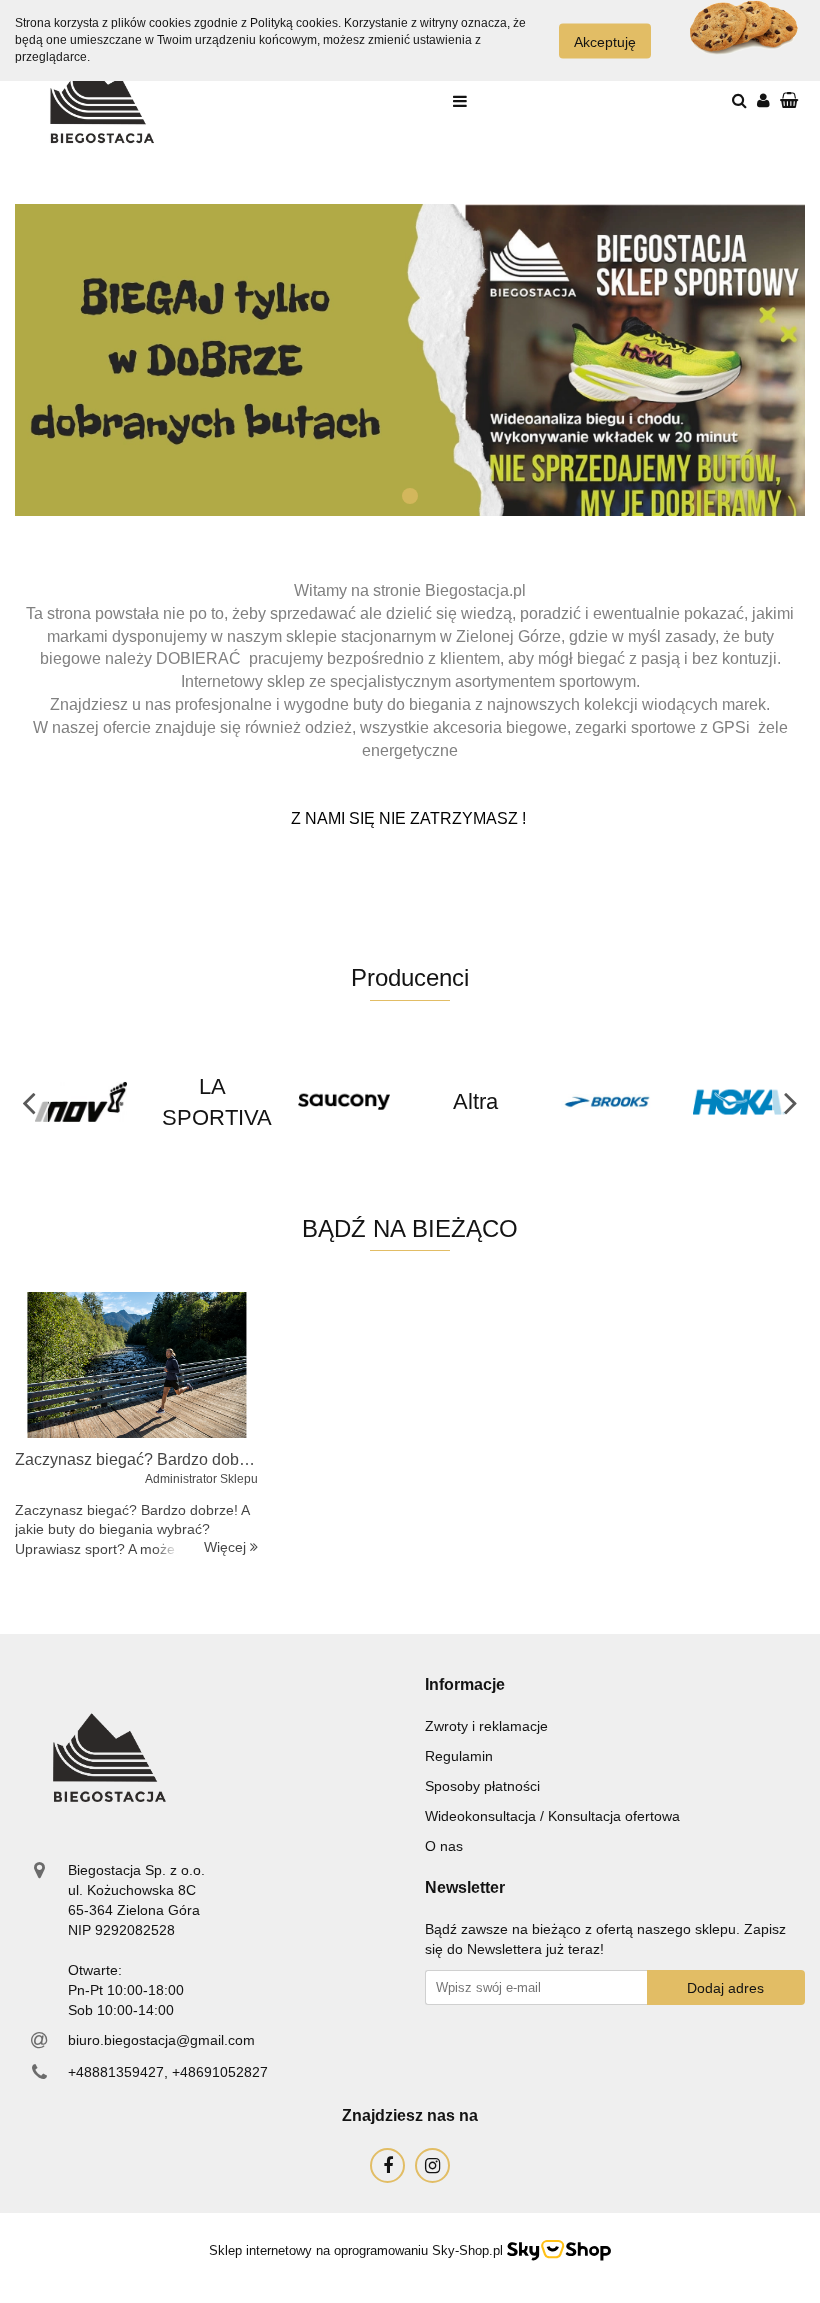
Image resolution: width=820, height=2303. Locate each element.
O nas (444, 1846)
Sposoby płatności (482, 1786)
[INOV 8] (81, 1102)
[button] (465, 1685)
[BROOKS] (608, 1102)
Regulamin (459, 1756)
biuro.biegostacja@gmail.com (161, 2040)
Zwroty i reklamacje (486, 1726)
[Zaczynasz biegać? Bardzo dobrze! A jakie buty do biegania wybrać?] (136, 1365)
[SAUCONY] (344, 1102)
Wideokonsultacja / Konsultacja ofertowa (552, 1816)
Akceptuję (605, 41)
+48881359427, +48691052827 (168, 2072)
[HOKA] (739, 1102)
